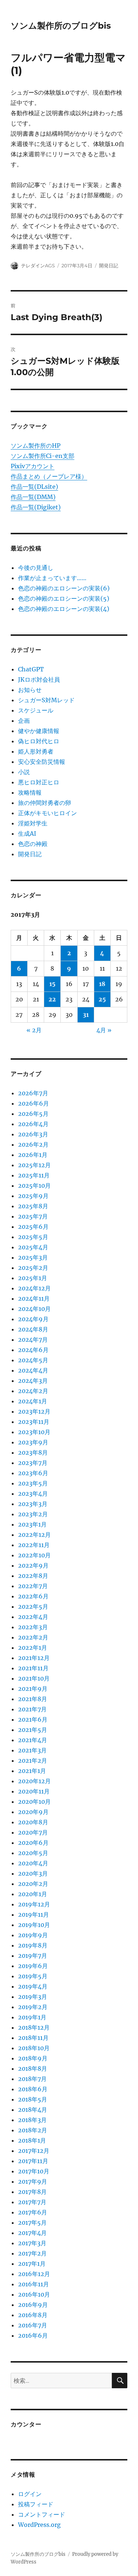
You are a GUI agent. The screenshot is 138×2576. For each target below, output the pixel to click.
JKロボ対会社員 (39, 679)
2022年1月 (33, 1648)
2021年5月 (33, 1730)
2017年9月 (33, 2181)
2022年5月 (33, 1606)
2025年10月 (34, 1186)
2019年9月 (33, 1935)
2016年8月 (33, 2315)
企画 (24, 721)
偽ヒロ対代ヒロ (39, 741)
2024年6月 (33, 1350)
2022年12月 (34, 1535)
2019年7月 (33, 1956)
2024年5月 (33, 1360)
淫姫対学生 (33, 823)
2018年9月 (33, 2058)
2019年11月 (33, 1914)
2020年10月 (34, 1802)
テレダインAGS (38, 265)
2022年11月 (34, 1545)
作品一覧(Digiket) (36, 507)
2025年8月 (33, 1206)
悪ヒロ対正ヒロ (39, 782)
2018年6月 (33, 2089)
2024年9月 (33, 1319)
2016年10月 (34, 2294)
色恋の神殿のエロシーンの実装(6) (64, 588)
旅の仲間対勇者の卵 (45, 803)
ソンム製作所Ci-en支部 (43, 456)
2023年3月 (33, 1504)
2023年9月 (33, 1442)
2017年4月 (32, 2233)
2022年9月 (33, 1565)
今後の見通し (36, 568)
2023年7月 (33, 1463)
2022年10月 (34, 1555)
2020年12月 (34, 1781)
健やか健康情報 (39, 731)
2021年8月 (33, 1699)
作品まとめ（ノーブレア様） (49, 476)
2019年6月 (33, 1966)
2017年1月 (32, 2264)
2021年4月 (33, 1740)
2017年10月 (34, 2171)
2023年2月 (33, 1514)
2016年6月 (33, 2335)
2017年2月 (32, 2253)
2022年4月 (33, 1617)
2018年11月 (33, 2038)
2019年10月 (34, 1925)
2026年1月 (33, 1155)
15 (52, 984)
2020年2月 (33, 1884)
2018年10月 (34, 2048)
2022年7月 (33, 1586)
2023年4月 (33, 1494)
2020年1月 (33, 1894)
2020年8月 (33, 1822)
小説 (24, 772)
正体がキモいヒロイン (47, 813)
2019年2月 (33, 2007)
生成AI (27, 833)
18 (102, 984)
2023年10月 (34, 1432)
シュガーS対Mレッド (46, 700)
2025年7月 (33, 1216)
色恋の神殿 (33, 844)
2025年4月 (33, 1247)
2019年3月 (33, 1997)
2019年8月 (33, 1945)
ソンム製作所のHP (36, 446)
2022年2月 (33, 1637)
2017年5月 (32, 2223)
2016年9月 (33, 2305)
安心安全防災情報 (42, 762)
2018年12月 (34, 2027)
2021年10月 (34, 1678)
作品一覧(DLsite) (34, 487)
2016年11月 (33, 2284)
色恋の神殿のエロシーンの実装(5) (64, 598)
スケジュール (36, 710)
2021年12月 (34, 1658)
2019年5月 (33, 1976)
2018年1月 (32, 2140)
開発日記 (109, 265)
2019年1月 (32, 2017)
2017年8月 (32, 2192)
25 (102, 999)
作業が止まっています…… (52, 578)
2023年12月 (34, 1411)
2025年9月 (33, 1196)
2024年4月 (33, 1370)
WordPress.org (39, 2525)
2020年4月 (33, 1863)
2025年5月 (33, 1237)
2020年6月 (33, 1843)
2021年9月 (33, 1689)
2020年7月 (33, 1832)
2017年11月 (33, 2161)
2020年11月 (34, 1791)
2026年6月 (33, 1103)
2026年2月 (33, 1144)
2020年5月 (33, 1853)
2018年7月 (32, 2079)
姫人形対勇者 (36, 751)
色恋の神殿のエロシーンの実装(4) (64, 609)
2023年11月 (34, 1422)
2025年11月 (34, 1175)
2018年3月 (32, 2120)
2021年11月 (33, 1668)
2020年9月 (33, 1812)
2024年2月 (33, 1391)
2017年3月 (32, 2243)
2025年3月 (33, 1257)
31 (86, 1015)
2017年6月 (33, 2212)
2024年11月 (34, 1298)
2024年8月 (33, 1329)
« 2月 (34, 1030)
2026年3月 (33, 1134)
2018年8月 (33, 2069)
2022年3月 (33, 1627)
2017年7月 (32, 2202)
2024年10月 (34, 1309)
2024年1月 (33, 1401)
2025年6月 (33, 1227)
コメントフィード (42, 2514)
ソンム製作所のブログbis (61, 26)
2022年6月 (33, 1596)
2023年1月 (32, 1524)
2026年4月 (33, 1124)
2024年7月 (33, 1340)
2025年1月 (33, 1278)
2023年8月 (33, 1452)
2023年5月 (33, 1483)
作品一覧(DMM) (33, 497)
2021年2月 (33, 1760)
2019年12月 (34, 1904)
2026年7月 (33, 1093)
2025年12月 (34, 1165)
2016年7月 (33, 2325)
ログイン (30, 2494)
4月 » (104, 1030)
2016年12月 (34, 2274)
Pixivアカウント (33, 466)
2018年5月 (33, 2099)
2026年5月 (33, 1114)
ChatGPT (31, 669)
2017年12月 (34, 2151)
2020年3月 (33, 1873)
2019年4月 (33, 1986)
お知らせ (30, 690)
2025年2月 (33, 1268)
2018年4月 (33, 2110)
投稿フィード (36, 2504)
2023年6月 (33, 1473)
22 (52, 999)
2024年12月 (34, 1288)
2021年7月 (32, 1709)
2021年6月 (33, 1719)
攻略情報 (30, 792)
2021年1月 (32, 1771)
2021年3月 (32, 1750)
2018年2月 (33, 2130)
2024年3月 (33, 1381)
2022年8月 (33, 1576)
